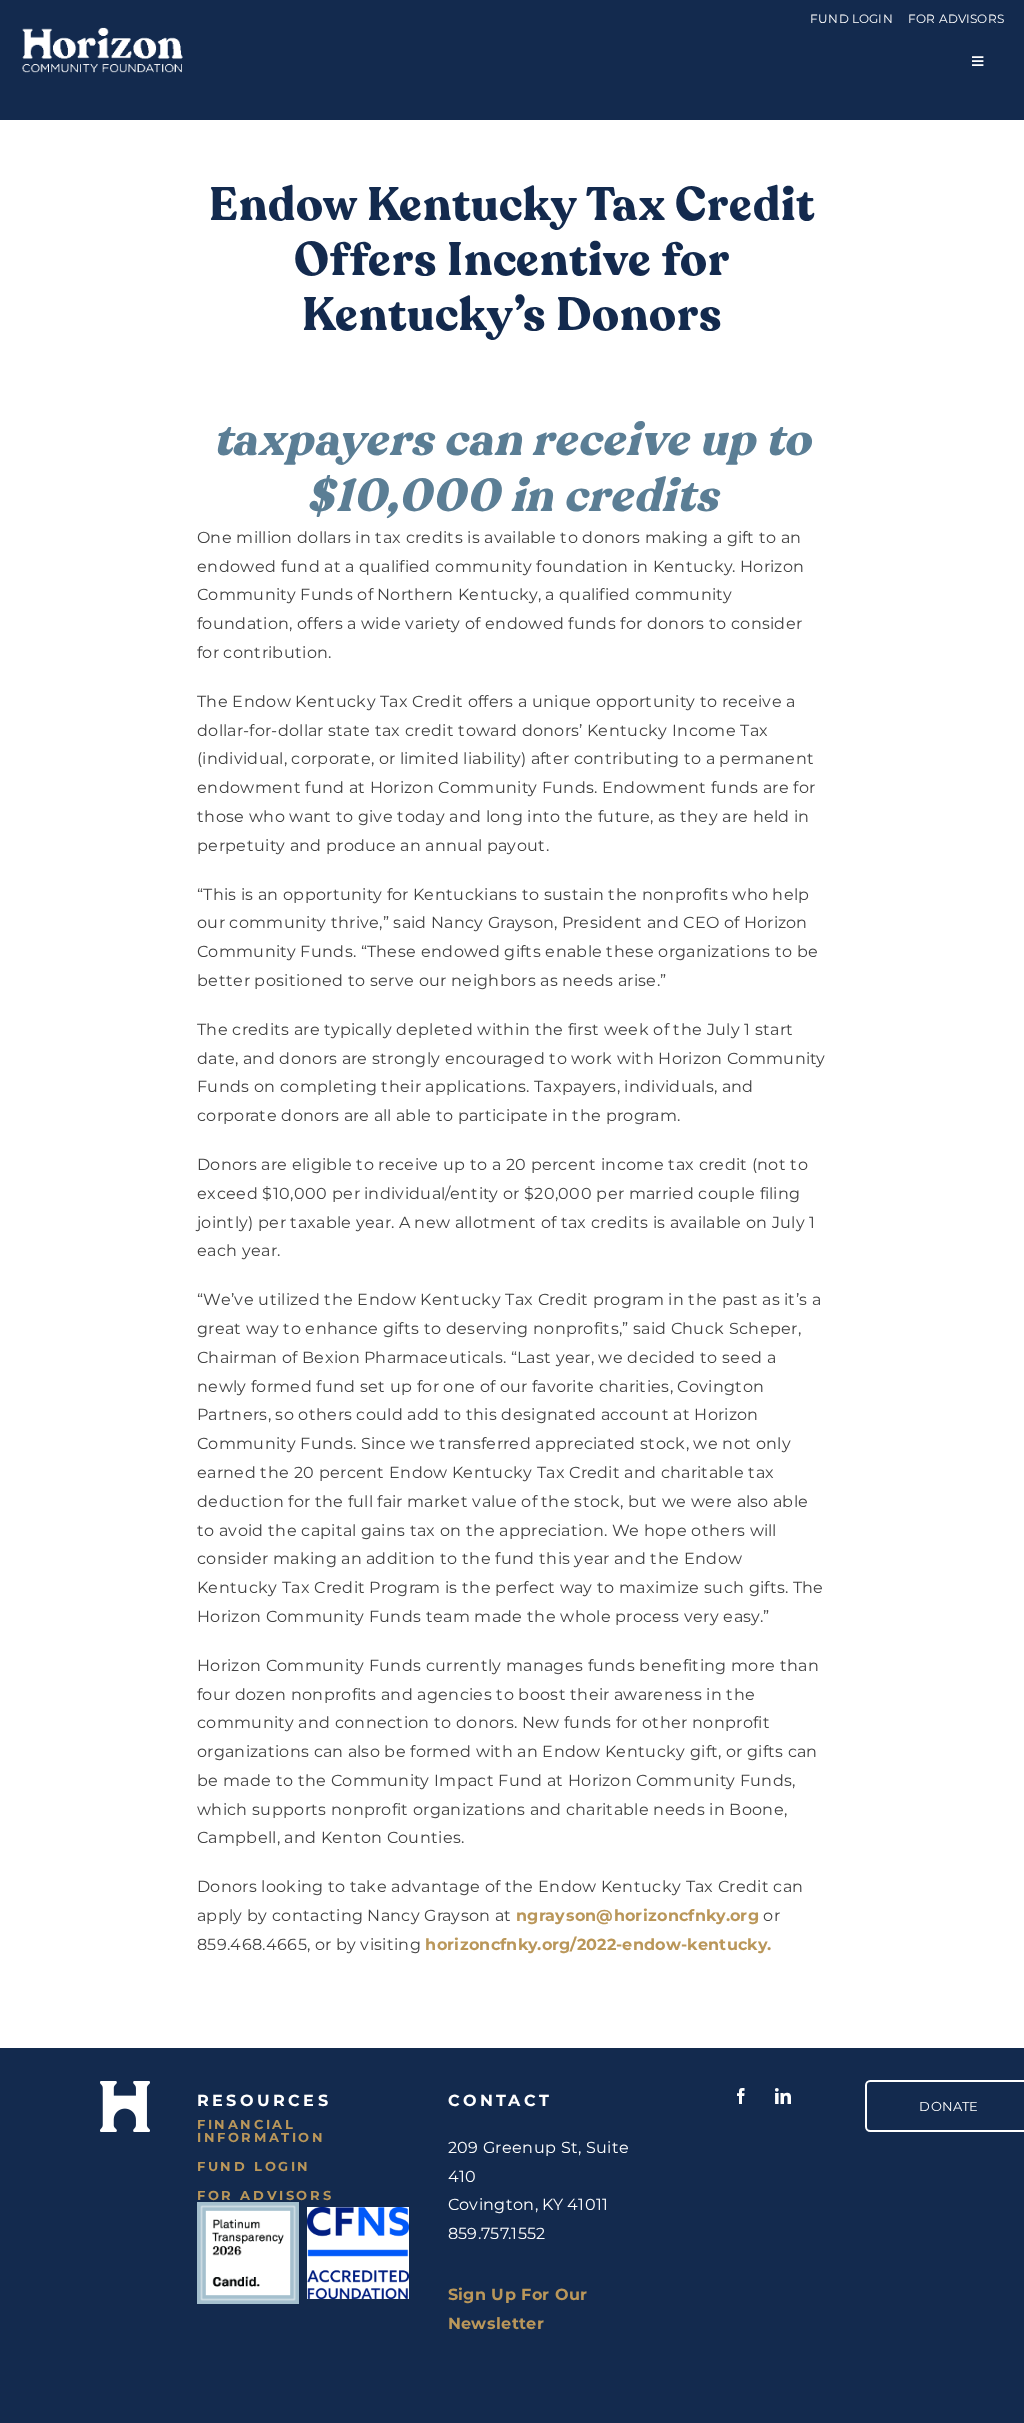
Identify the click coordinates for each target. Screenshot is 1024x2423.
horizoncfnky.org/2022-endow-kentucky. (598, 1944)
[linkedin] (784, 2096)
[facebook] (742, 2096)
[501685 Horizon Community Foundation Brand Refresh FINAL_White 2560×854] (102, 30)
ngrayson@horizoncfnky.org (637, 1915)
